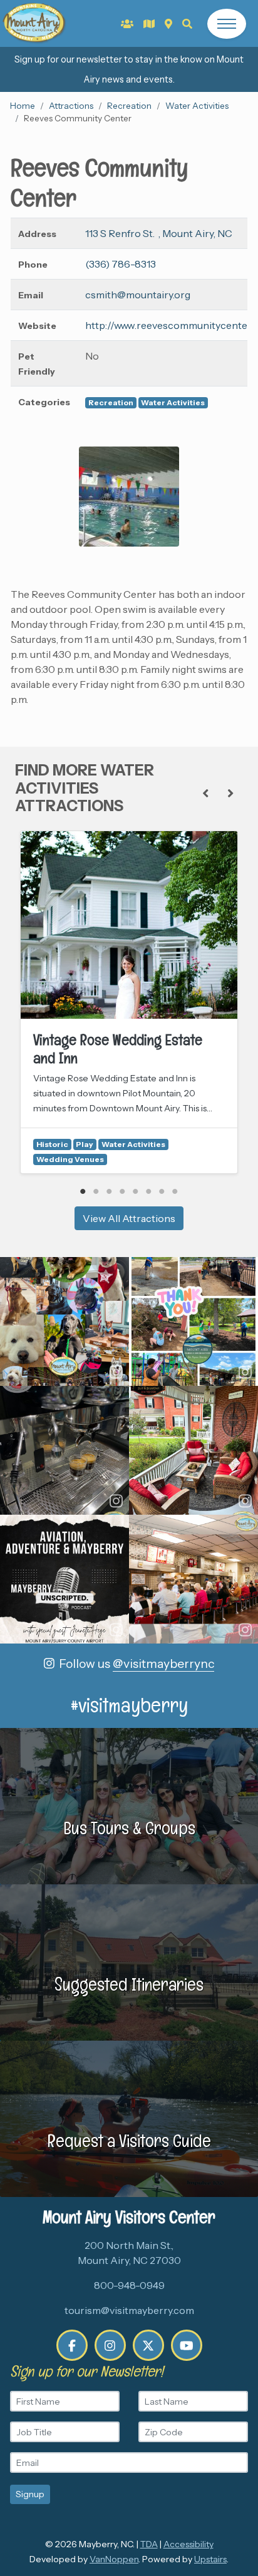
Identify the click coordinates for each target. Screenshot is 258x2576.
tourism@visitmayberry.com (129, 2310)
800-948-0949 (129, 2285)
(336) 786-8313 (121, 264)
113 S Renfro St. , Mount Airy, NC (159, 233)
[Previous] (205, 794)
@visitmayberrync (163, 1664)
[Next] (230, 794)
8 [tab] (175, 1191)
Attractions (71, 106)
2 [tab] (96, 1191)
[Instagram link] (110, 2345)
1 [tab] (83, 1191)
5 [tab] (136, 1191)
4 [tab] (122, 1191)
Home (23, 106)
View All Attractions (129, 1218)
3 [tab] (109, 1191)
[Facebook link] (72, 2345)
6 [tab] (149, 1191)
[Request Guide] (149, 24)
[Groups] (127, 24)
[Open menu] (227, 24)
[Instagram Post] (64, 1321)
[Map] (168, 24)
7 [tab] (162, 1191)
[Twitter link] (148, 2345)
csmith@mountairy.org (138, 295)
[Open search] (187, 24)
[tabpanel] (129, 1002)
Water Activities (197, 106)
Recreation (129, 106)
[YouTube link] (187, 2345)
